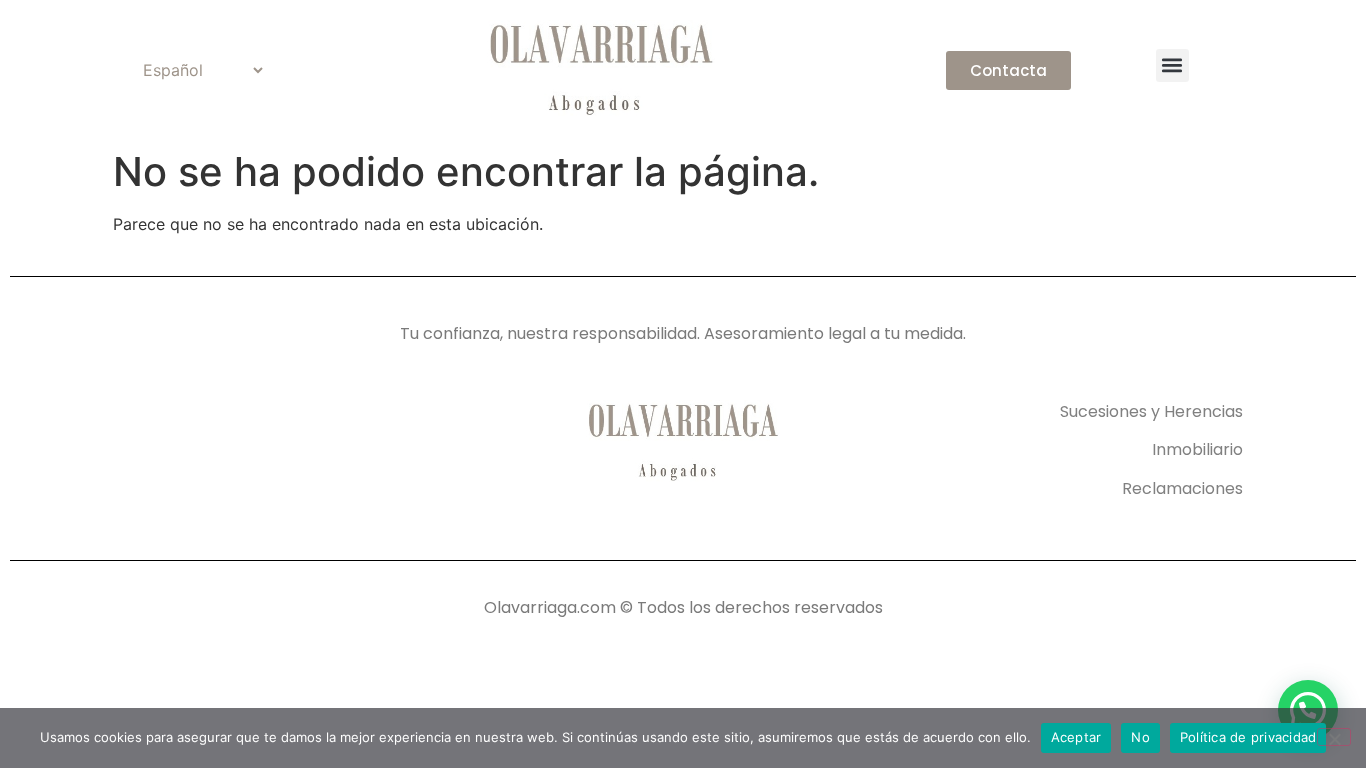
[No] (1334, 737)
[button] (1172, 65)
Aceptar (1076, 737)
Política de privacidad (1248, 737)
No (1140, 737)
